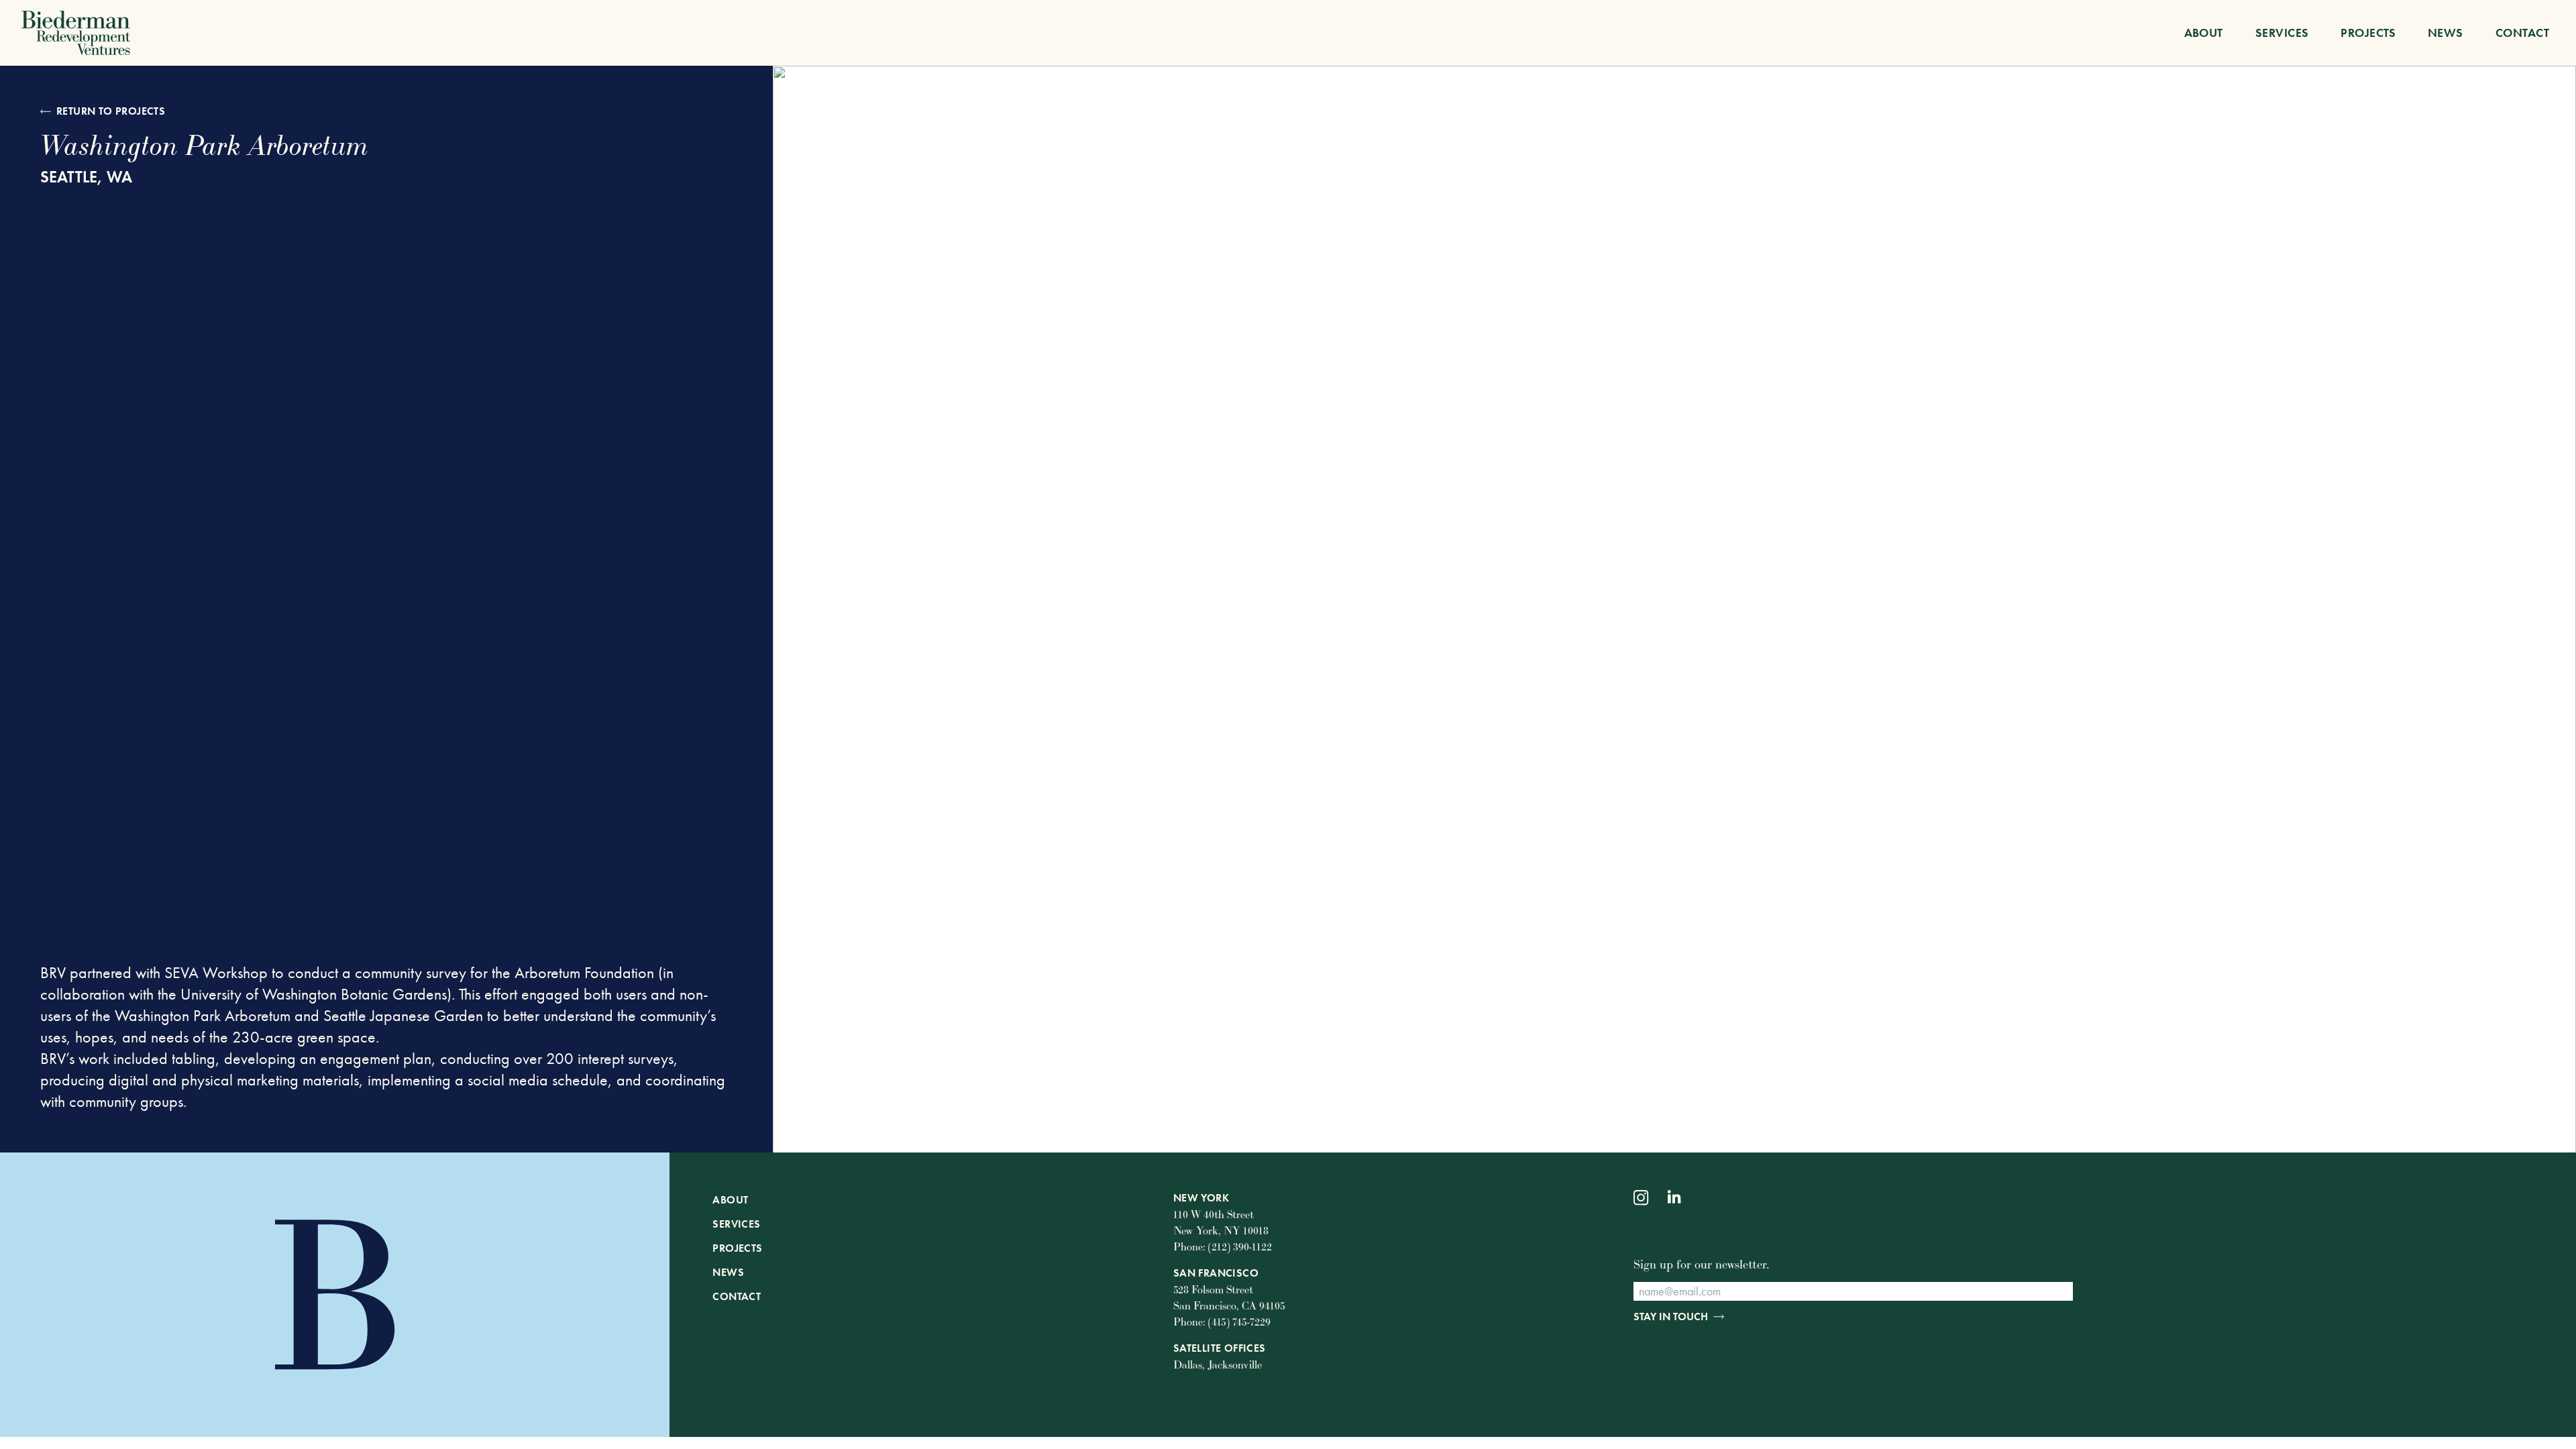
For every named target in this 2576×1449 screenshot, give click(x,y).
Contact (2522, 33)
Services (2282, 33)
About (2204, 33)
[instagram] (1641, 1198)
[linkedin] (1675, 1198)
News (2446, 33)
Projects (2368, 33)
